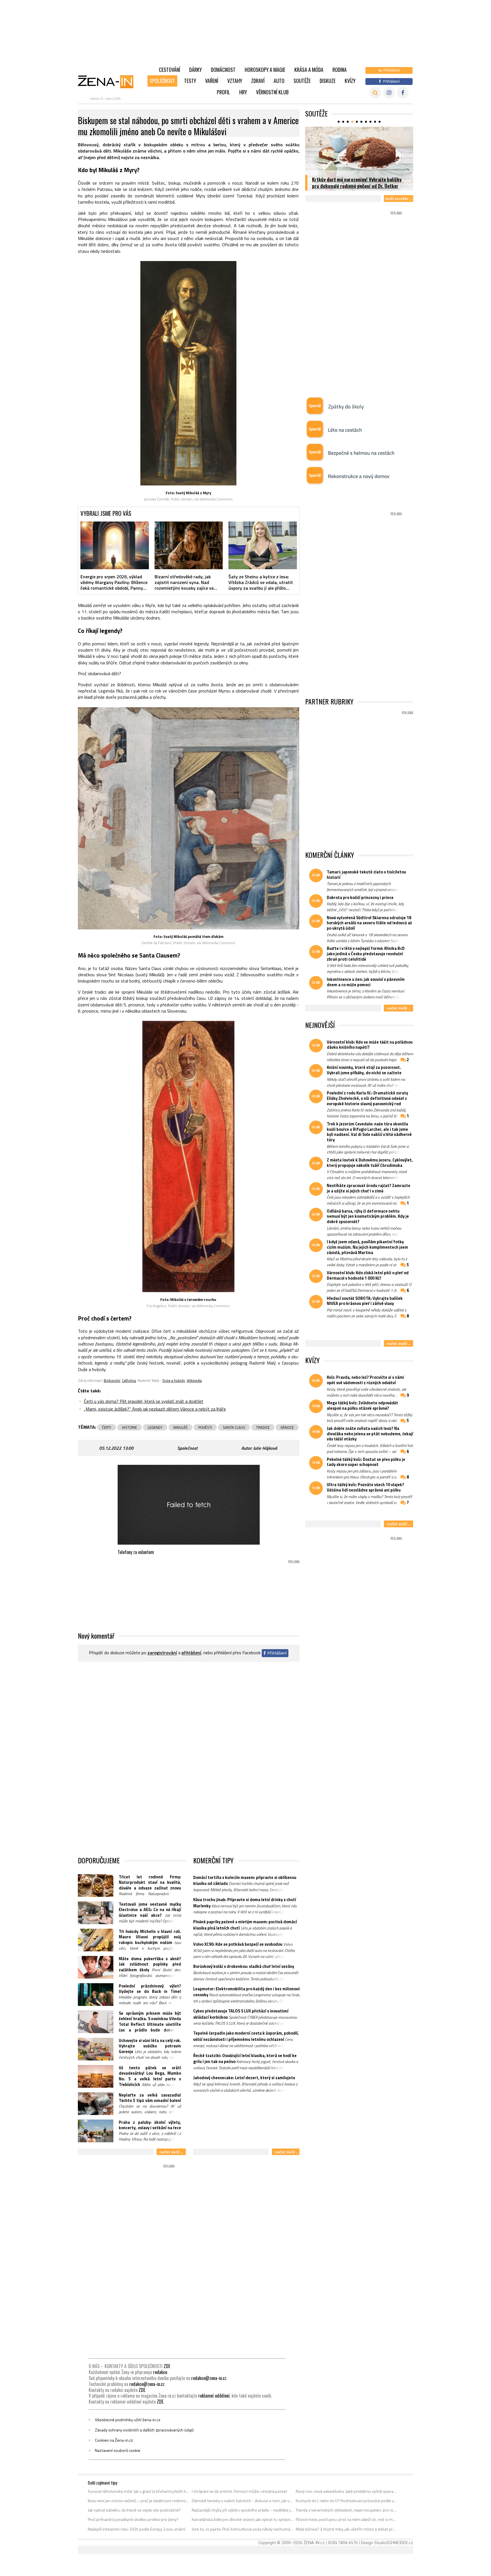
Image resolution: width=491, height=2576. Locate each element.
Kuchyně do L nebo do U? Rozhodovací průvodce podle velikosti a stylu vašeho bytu (347, 2501)
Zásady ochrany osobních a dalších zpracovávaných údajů (144, 2430)
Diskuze (328, 81)
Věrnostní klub (272, 92)
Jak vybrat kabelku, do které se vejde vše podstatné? (134, 2510)
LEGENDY (155, 1427)
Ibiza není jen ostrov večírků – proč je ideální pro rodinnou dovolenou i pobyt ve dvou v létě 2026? (139, 2501)
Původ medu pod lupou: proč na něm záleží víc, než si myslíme (347, 2519)
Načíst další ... (171, 2152)
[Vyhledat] (375, 93)
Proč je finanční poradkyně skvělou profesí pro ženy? (133, 2519)
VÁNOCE (287, 1427)
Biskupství (112, 1380)
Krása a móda (309, 70)
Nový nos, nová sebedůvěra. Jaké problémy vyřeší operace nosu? (347, 2491)
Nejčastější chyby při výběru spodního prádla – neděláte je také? (243, 2510)
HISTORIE (129, 1427)
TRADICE (263, 1427)
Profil (223, 92)
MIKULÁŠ (180, 1427)
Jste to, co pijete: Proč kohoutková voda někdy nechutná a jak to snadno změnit (243, 2529)
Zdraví (258, 81)
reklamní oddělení (214, 2396)
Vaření (212, 81)
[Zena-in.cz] (109, 82)
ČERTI (107, 1427)
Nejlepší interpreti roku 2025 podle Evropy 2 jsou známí (137, 2529)
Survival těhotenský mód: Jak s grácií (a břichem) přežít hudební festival (139, 2491)
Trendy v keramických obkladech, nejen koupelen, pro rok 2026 (347, 2510)
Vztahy (235, 81)
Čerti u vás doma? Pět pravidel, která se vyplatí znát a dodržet (144, 1401)
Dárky (195, 70)
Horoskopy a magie (265, 70)
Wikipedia (194, 1380)
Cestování (169, 70)
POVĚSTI (205, 1427)
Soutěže (302, 81)
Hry (243, 92)
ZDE (167, 2366)
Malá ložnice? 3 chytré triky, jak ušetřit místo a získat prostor (347, 2529)
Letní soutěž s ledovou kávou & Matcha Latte (357, 186)
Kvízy (350, 81)
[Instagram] (389, 93)
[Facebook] (403, 93)
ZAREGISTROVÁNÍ (162, 1653)
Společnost (162, 81)
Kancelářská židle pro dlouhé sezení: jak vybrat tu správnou (243, 2519)
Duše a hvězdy (174, 1380)
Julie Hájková (265, 1448)
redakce (160, 2372)
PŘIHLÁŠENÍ (191, 1653)
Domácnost (223, 70)
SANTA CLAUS (234, 1427)
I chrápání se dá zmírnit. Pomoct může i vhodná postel (239, 2491)
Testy (190, 81)
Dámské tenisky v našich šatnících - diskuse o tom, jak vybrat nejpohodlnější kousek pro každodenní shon (243, 2501)
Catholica (129, 1380)
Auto (279, 81)
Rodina (340, 70)
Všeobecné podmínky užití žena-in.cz (128, 2420)
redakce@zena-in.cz (209, 2378)
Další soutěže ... (399, 198)
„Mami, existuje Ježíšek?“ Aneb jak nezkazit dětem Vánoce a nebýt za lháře (155, 1409)
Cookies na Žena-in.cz (114, 2440)
